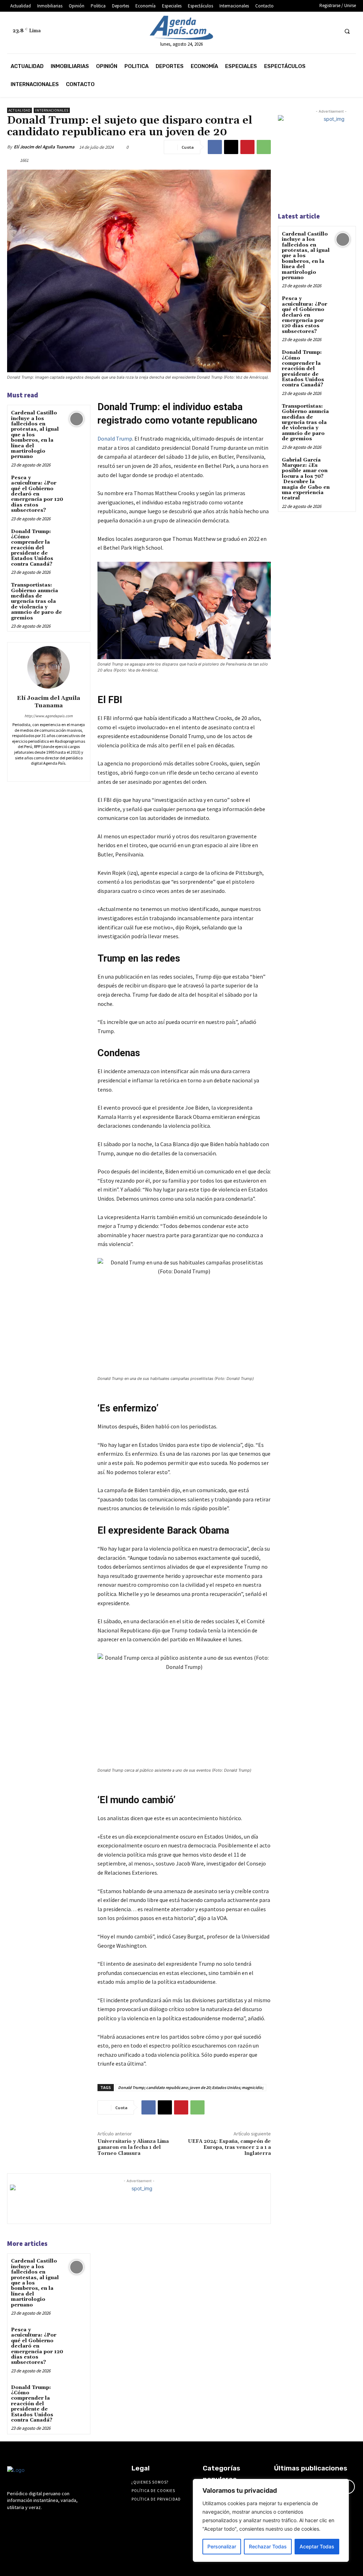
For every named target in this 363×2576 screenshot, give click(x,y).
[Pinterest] (247, 147)
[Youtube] (332, 31)
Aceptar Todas (317, 2546)
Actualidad (19, 110)
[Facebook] (266, 31)
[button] (347, 31)
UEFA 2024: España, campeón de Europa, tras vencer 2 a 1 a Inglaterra (229, 2147)
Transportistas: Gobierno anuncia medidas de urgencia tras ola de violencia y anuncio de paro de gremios (37, 601)
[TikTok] (305, 31)
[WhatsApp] (264, 147)
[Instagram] (279, 31)
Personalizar (222, 2546)
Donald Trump (115, 438)
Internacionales (52, 110)
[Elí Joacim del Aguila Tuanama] (49, 667)
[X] (319, 31)
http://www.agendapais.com (49, 716)
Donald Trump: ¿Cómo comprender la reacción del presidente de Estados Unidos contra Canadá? (32, 548)
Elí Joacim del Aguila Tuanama (44, 147)
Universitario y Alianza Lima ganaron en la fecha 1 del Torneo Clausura (133, 2147)
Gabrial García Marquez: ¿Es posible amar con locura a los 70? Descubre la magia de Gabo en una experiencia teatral (306, 479)
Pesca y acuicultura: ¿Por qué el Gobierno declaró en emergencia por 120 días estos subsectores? (37, 494)
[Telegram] (292, 31)
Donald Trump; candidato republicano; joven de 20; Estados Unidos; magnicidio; (191, 2087)
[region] (271, 2520)
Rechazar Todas (268, 2546)
